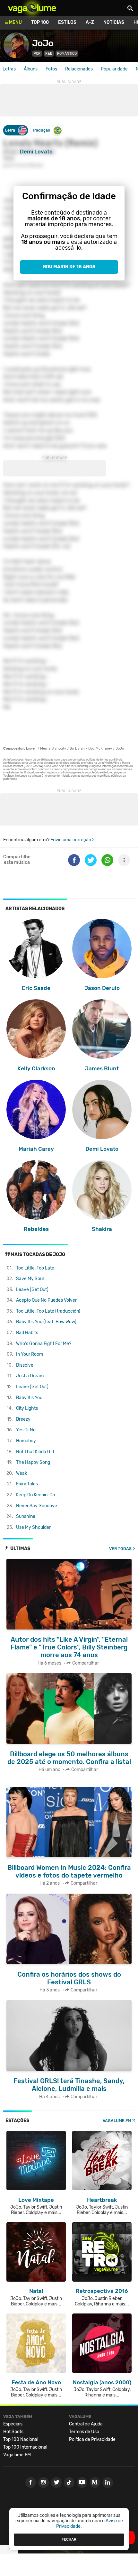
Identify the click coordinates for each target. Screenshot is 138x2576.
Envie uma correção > (72, 840)
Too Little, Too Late (35, 1268)
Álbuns (31, 69)
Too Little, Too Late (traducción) (48, 1311)
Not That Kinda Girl (35, 1452)
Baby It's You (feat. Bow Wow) (46, 1322)
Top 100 (40, 22)
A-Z (90, 22)
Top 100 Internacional (25, 2447)
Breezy (23, 1419)
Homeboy (26, 1441)
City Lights (27, 1408)
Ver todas (120, 1549)
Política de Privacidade (92, 2439)
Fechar (69, 2539)
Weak (22, 1473)
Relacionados (79, 69)
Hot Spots (13, 2432)
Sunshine (26, 1516)
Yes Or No (26, 1430)
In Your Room (30, 1354)
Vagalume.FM (117, 2121)
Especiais (13, 2424)
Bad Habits (27, 1333)
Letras (9, 69)
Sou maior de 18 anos (69, 267)
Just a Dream (30, 1376)
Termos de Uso (84, 2432)
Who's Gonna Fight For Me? (44, 1344)
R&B (49, 54)
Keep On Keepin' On (35, 1495)
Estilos (67, 22)
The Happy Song (33, 1462)
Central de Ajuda (86, 2424)
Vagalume (32, 8)
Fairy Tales (27, 1484)
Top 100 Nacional (21, 2439)
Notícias (114, 22)
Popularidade (114, 69)
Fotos (51, 69)
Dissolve (25, 1365)
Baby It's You (29, 1398)
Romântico (67, 54)
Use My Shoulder (33, 1527)
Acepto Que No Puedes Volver (46, 1300)
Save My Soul (30, 1279)
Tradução (41, 130)
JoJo (43, 43)
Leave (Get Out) (32, 1290)
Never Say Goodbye (37, 1506)
